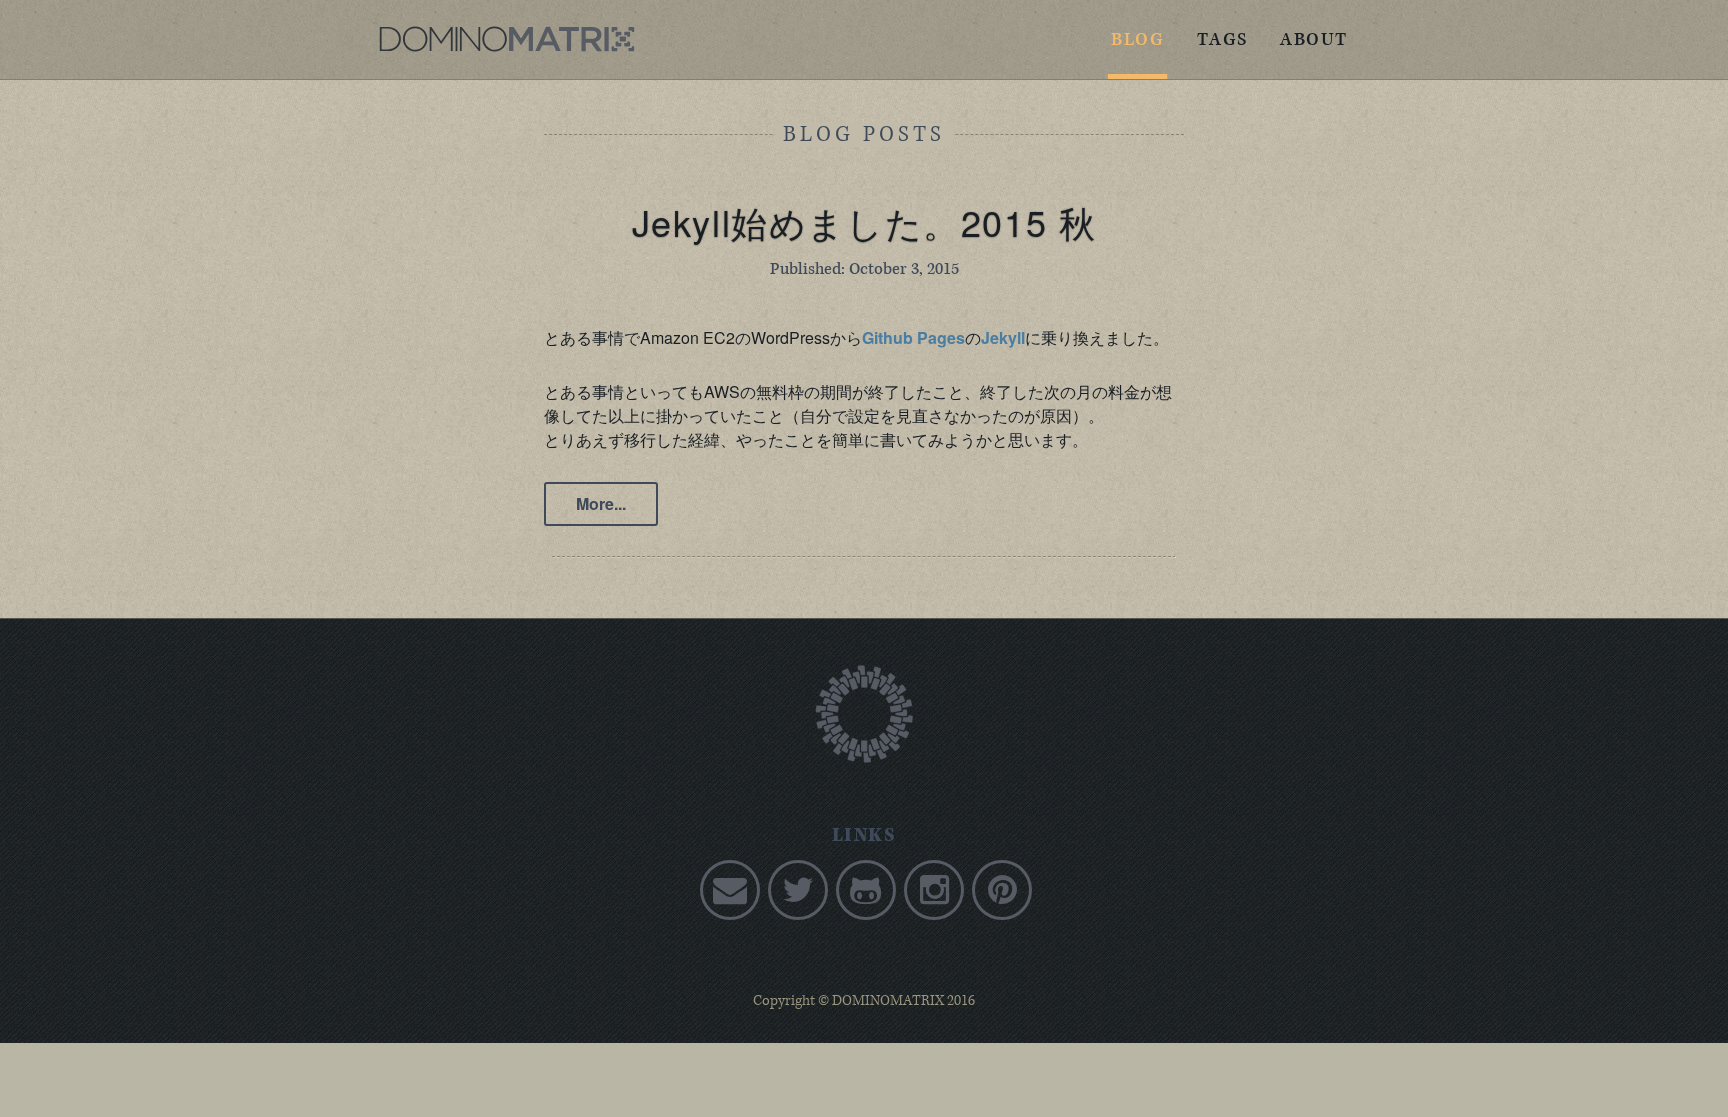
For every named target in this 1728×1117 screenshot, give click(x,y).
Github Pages (913, 337)
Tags (1222, 39)
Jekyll (1003, 337)
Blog (1137, 39)
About (1314, 39)
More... (601, 503)
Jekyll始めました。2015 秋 (864, 221)
